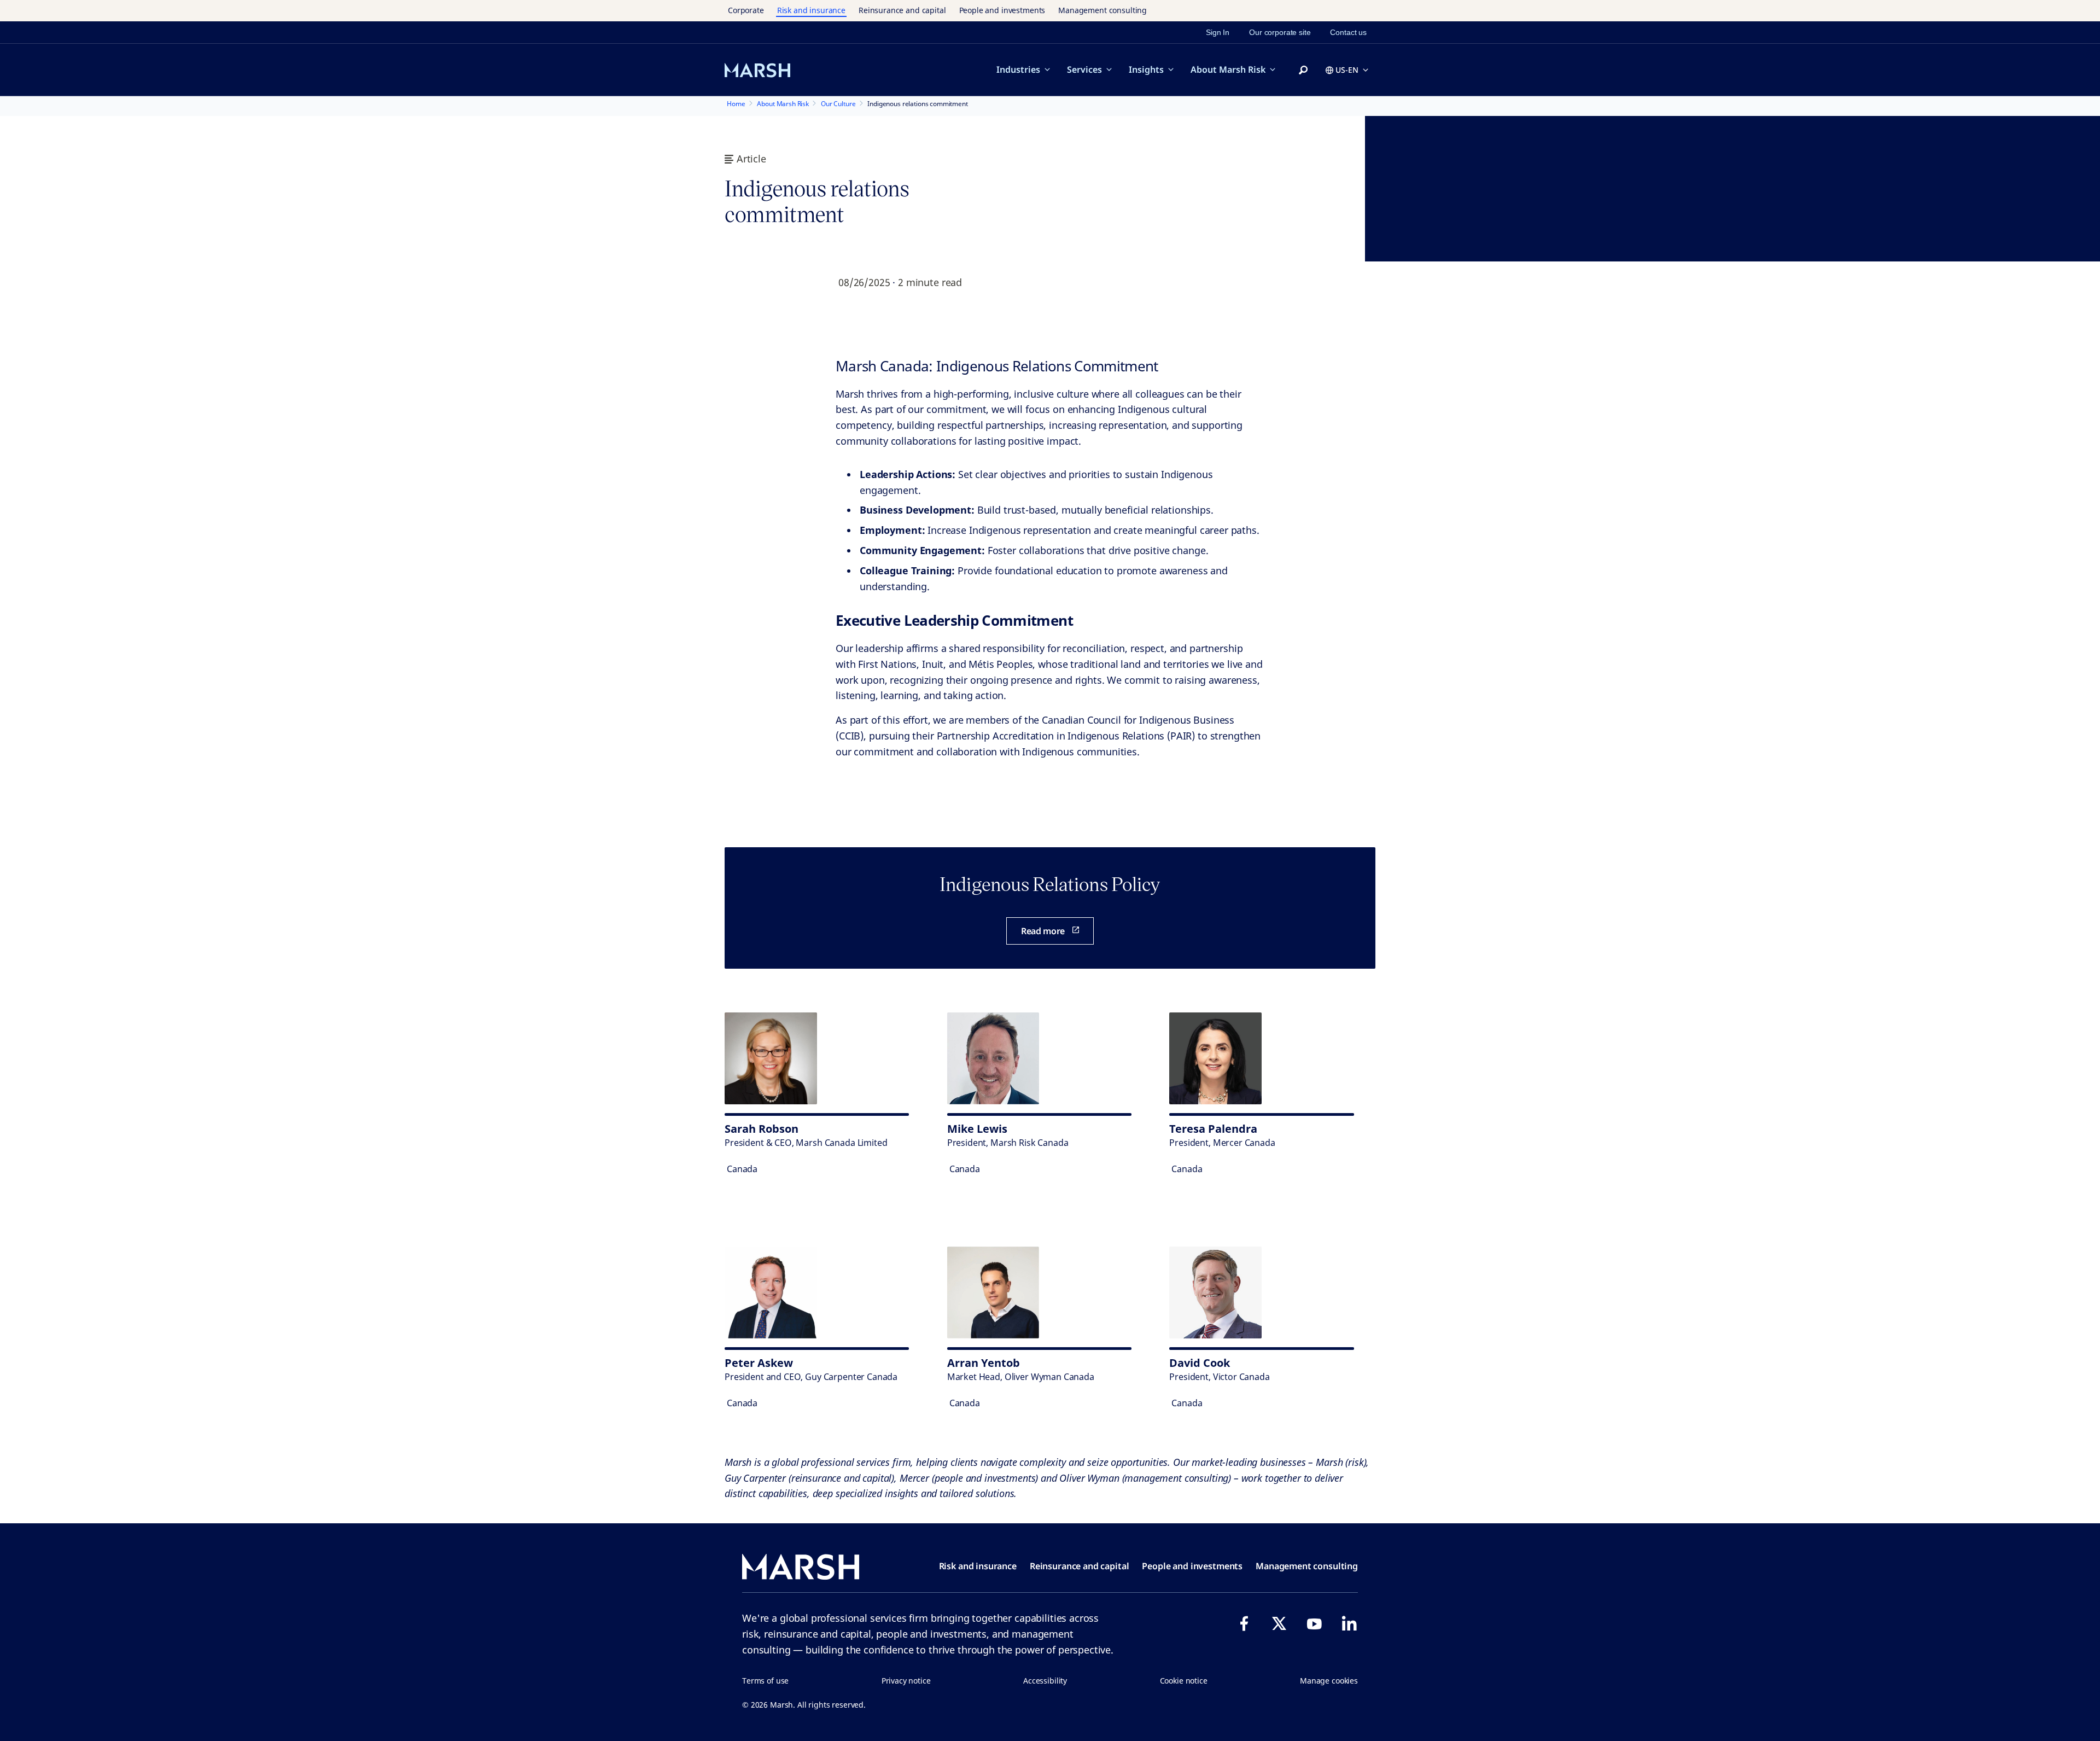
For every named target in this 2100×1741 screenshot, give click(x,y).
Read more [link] (1043, 931)
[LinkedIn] (1349, 1623)
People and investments (1002, 10)
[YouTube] (1314, 1623)
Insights (1146, 69)
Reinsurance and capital (902, 10)
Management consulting (1102, 10)
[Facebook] (1244, 1623)
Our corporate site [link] (1280, 32)
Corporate (746, 10)
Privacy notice (906, 1681)
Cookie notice (1184, 1681)
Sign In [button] (1218, 32)
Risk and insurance (811, 10)
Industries (1018, 69)
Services (1084, 69)
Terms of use (765, 1681)
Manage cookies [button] (1329, 1681)
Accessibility (1045, 1681)
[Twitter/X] (1279, 1623)
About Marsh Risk (1228, 69)
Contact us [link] (1348, 32)
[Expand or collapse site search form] (1303, 71)
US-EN (1347, 70)
